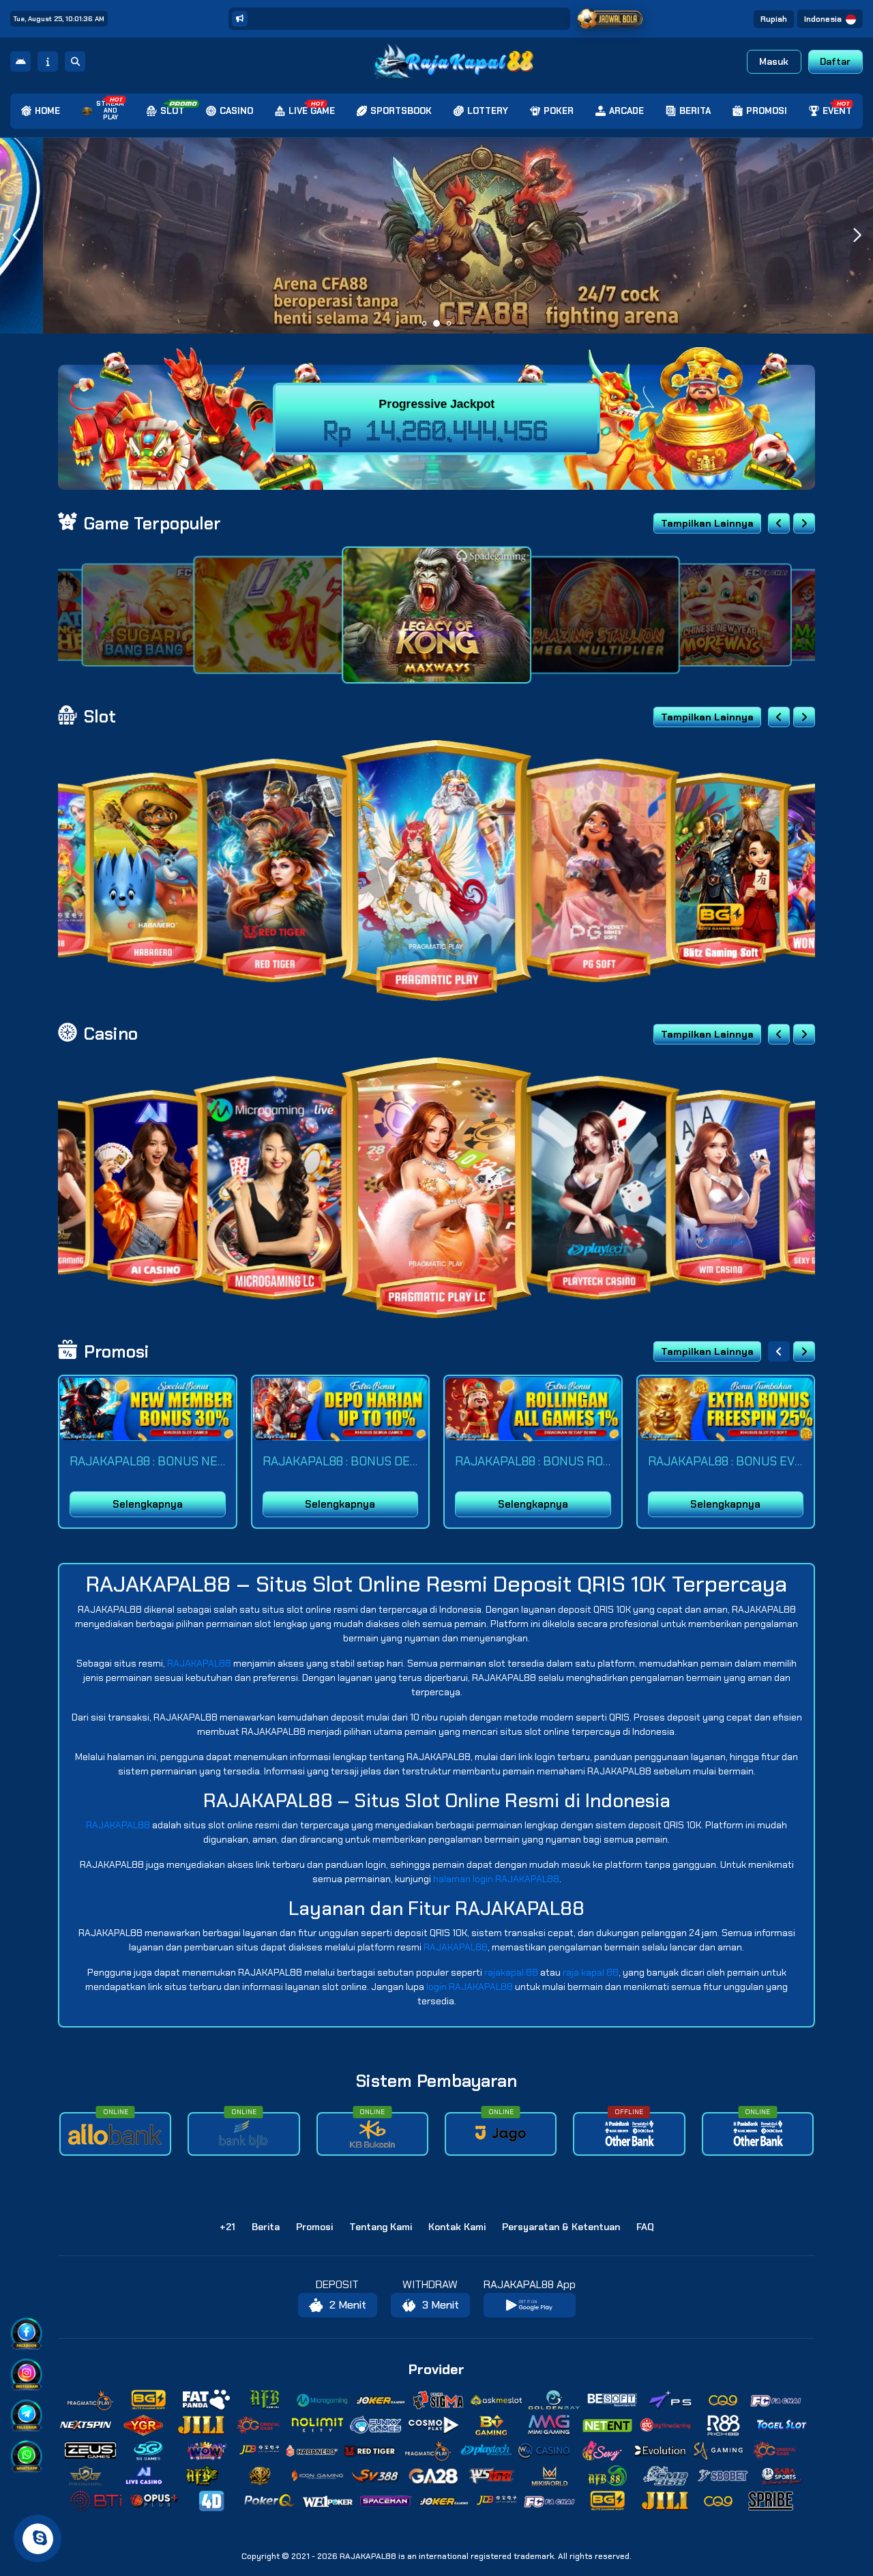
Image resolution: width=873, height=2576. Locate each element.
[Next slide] (804, 523)
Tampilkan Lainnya (707, 523)
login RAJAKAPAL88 (470, 1987)
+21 (227, 2227)
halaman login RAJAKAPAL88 (496, 1879)
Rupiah (774, 19)
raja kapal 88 (591, 1972)
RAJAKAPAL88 (199, 1663)
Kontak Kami (457, 2227)
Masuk (774, 61)
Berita (266, 2227)
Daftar (835, 61)
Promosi (314, 2227)
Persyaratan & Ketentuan (561, 2227)
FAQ (645, 2227)
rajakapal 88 (511, 1972)
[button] (857, 235)
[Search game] (75, 61)
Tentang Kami (381, 2227)
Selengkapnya (148, 1504)
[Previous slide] (779, 523)
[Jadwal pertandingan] (610, 19)
